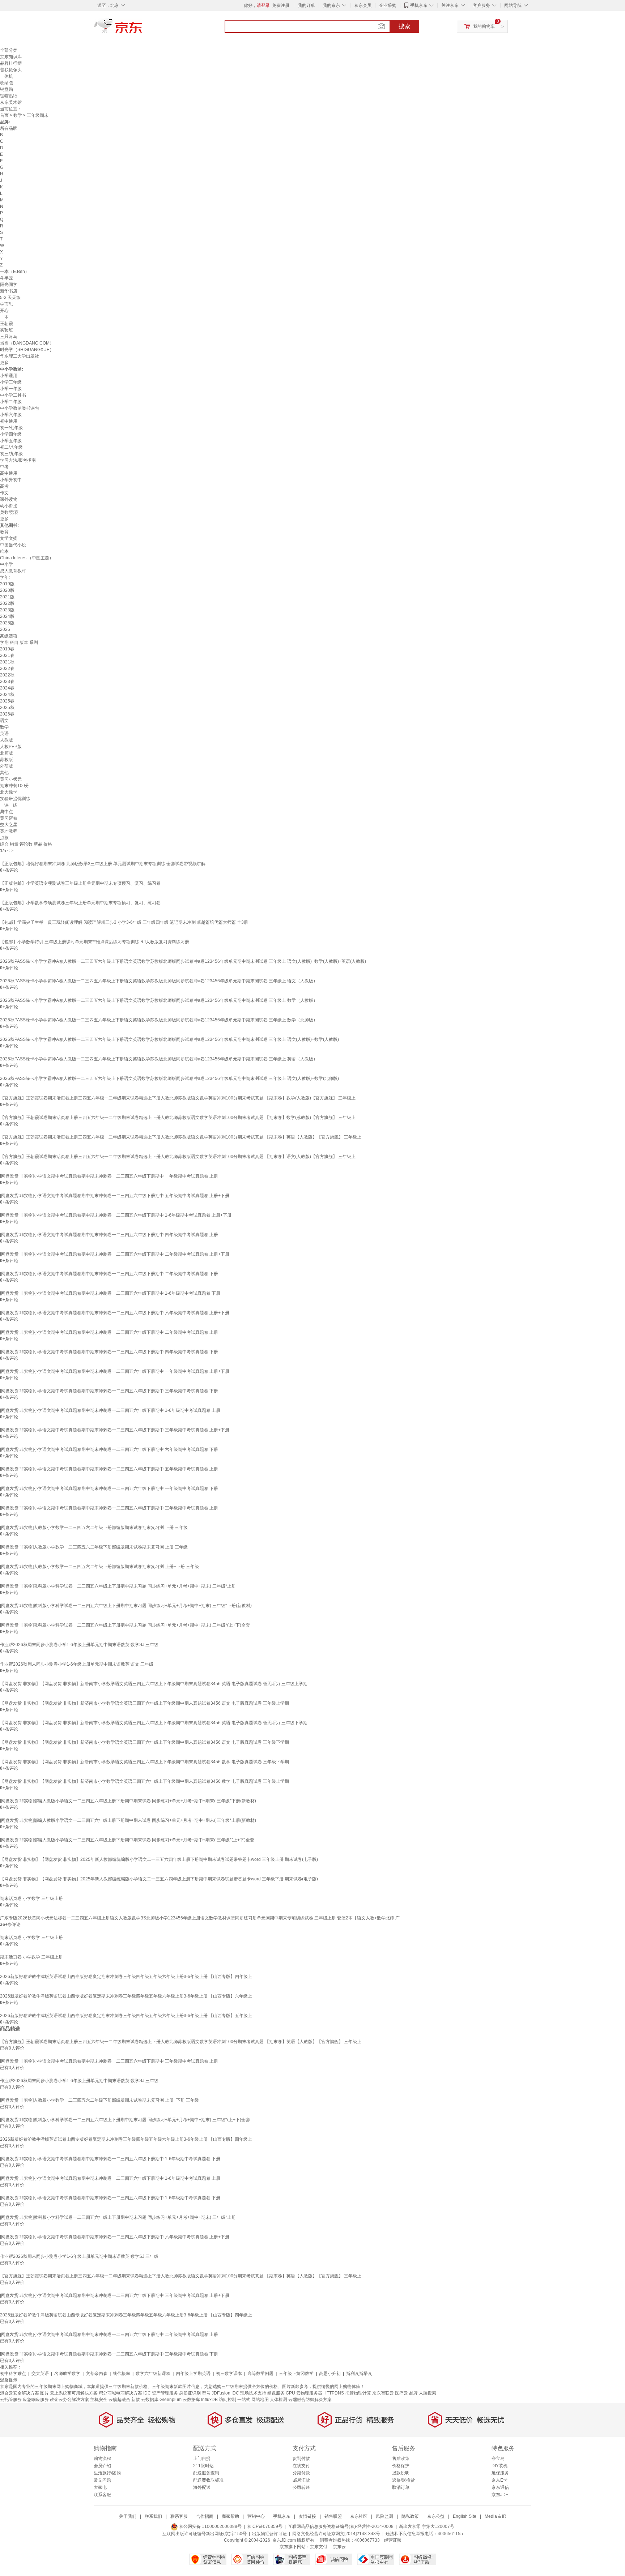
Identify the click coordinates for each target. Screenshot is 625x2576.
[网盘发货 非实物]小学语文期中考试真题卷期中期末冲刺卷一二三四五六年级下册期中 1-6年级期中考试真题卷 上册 (110, 1410)
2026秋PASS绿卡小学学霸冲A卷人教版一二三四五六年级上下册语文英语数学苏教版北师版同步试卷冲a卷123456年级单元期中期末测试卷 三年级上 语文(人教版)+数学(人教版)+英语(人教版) (183, 961)
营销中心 (256, 2516)
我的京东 (331, 5)
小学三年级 (11, 382)
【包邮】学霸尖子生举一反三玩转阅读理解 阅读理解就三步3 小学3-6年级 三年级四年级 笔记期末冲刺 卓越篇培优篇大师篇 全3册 (124, 922)
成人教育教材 (13, 571)
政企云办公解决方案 (69, 2400)
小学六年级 (11, 415)
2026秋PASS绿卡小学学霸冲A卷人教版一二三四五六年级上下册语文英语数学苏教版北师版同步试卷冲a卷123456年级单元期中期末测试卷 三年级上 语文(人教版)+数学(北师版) (169, 1078)
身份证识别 (190, 2393)
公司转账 (301, 2487)
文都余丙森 (97, 2374)
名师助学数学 (67, 2374)
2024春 (7, 688)
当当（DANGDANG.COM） (27, 343)
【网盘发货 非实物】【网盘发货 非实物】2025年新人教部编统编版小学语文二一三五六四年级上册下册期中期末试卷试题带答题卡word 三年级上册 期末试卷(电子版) (159, 1859)
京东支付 (319, 2547)
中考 (4, 467)
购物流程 (102, 2458)
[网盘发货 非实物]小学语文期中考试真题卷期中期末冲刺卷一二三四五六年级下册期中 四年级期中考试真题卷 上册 (109, 1235)
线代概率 (122, 2374)
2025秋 (7, 708)
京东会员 (363, 5)
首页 (4, 115)
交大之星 (9, 825)
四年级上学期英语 (193, 2374)
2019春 (7, 649)
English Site (465, 2516)
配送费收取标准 (208, 2480)
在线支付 (301, 2466)
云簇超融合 (119, 2400)
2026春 (7, 714)
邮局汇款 (301, 2480)
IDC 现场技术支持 (249, 2393)
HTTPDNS (334, 2393)
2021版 (7, 597)
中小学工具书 (13, 395)
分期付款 (301, 2473)
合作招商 (205, 2516)
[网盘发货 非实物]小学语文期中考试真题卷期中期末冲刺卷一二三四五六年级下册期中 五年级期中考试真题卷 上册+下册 (115, 1196)
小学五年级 (11, 441)
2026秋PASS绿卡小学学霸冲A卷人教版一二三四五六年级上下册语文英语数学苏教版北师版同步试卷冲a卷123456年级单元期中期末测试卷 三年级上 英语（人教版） (159, 1059)
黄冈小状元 (11, 779)
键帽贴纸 (9, 96)
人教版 (7, 740)
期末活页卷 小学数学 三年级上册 (31, 1898)
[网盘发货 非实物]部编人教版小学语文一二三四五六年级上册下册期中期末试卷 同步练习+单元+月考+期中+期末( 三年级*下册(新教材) (128, 1801)
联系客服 (102, 2495)
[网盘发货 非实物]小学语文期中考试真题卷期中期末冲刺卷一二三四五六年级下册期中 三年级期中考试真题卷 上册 (109, 1508)
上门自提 (202, 2458)
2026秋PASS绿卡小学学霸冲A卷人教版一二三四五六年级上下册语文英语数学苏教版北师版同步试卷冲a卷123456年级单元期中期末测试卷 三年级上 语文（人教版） (159, 981)
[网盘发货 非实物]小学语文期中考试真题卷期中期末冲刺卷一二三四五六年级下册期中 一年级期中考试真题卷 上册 (109, 1176)
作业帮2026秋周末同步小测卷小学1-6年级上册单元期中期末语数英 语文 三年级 (77, 1664)
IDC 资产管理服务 (161, 2393)
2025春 (7, 701)
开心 (4, 311)
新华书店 (9, 291)
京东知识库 (11, 57)
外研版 (7, 766)
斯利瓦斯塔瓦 (359, 2374)
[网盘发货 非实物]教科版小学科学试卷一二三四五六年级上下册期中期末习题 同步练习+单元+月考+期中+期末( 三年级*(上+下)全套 (125, 1625)
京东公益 (436, 2516)
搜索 (404, 26)
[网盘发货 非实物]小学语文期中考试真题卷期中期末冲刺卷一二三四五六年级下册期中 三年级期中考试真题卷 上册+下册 (115, 1430)
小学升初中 (11, 480)
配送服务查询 (206, 2473)
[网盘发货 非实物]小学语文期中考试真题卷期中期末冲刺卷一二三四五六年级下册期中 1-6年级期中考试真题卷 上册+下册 (116, 1215)
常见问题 (102, 2480)
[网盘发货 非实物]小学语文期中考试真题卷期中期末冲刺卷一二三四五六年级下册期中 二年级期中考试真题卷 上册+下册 (115, 1254)
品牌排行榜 (11, 63)
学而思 (7, 304)
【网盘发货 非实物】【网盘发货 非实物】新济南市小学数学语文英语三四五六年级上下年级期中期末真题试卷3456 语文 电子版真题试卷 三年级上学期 (144, 1703)
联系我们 (153, 2516)
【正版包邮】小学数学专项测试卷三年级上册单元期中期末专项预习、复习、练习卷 (80, 903)
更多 (4, 363)
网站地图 (260, 2400)
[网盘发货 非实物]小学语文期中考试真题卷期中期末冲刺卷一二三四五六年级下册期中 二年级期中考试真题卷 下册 (109, 1274)
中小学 (7, 564)
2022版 (7, 603)
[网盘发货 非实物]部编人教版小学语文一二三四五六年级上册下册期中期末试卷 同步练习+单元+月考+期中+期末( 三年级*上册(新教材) (128, 1820)
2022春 (7, 668)
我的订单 (306, 5)
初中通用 (9, 421)
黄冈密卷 (9, 818)
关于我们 (128, 2516)
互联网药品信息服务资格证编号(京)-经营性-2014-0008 (341, 2526)
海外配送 (202, 2487)
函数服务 (276, 2393)
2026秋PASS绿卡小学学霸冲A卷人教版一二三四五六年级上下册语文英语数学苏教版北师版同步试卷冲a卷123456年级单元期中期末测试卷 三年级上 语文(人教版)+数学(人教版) (169, 1039)
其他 (4, 773)
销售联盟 (333, 2516)
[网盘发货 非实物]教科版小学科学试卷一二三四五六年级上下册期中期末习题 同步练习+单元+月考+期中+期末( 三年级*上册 (118, 1586)
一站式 (244, 2400)
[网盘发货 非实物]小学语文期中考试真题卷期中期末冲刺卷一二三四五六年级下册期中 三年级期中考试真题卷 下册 (109, 1391)
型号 (206, 2393)
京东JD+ (500, 2495)
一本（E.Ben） (15, 272)
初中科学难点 (13, 2374)
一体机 (7, 76)
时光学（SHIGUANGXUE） (27, 350)
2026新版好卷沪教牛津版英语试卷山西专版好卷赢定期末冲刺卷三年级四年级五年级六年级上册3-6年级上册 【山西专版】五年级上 (126, 2016)
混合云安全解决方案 (20, 2393)
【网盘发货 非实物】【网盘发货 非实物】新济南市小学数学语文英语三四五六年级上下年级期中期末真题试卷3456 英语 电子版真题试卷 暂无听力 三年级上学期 (154, 1684)
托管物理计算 (358, 2393)
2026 (5, 629)
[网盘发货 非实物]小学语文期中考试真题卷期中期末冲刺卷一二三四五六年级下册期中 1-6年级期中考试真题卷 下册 (110, 1293)
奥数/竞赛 (9, 512)
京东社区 (359, 2516)
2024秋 (7, 695)
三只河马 (9, 337)
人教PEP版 (11, 747)
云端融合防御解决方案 (310, 2400)
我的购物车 (484, 26)
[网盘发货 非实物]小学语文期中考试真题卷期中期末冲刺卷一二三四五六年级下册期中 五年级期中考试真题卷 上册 (109, 1469)
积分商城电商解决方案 (120, 2393)
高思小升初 (330, 2374)
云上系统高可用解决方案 (74, 2393)
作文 (4, 493)
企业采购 (388, 5)
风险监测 (384, 2516)
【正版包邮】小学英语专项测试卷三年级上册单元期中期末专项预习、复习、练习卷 (80, 883)
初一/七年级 (11, 428)
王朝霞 (7, 324)
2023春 (7, 682)
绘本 (4, 551)
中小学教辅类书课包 (20, 408)
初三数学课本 (229, 2374)
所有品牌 (9, 128)
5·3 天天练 (10, 298)
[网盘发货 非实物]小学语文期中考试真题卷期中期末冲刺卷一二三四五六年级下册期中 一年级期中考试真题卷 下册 (109, 1488)
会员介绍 (102, 2466)
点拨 (4, 838)
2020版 (7, 590)
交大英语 (40, 2374)
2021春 (7, 655)
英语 (4, 734)
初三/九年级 (11, 454)
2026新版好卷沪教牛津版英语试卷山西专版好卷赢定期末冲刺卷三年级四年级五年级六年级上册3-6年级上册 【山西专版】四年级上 (126, 1977)
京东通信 (500, 2487)
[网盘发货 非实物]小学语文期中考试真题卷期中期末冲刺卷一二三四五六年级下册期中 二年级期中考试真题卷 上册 (109, 1332)
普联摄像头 (11, 70)
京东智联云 (383, 2393)
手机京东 (419, 5)
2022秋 (7, 675)
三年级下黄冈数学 (296, 2374)
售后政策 (401, 2458)
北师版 (7, 753)
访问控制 (228, 2400)
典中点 (7, 812)
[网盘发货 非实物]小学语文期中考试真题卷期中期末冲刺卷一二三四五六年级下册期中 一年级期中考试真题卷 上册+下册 (115, 1371)
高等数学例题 (260, 2374)
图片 (44, 2393)
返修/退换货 (403, 2480)
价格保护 (401, 2466)
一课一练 (9, 805)
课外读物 (9, 499)
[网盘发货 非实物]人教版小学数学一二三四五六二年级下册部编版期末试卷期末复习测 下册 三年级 (94, 1528)
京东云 (339, 2547)
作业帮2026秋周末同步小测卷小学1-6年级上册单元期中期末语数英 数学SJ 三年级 (79, 1645)
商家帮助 (230, 2516)
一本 (4, 317)
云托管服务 (11, 2400)
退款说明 (401, 2473)
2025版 (7, 623)
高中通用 (9, 473)
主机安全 (99, 2400)
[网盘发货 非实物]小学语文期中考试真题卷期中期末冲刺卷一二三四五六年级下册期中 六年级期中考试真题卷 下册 (109, 1449)
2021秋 (7, 662)
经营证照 (393, 2540)
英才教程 (9, 831)
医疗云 (401, 2393)
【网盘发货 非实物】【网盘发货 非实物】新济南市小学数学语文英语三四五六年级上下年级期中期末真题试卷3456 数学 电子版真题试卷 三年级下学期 (144, 1762)
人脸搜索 (428, 2393)
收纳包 (7, 83)
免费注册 (281, 5)
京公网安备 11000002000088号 (210, 2526)
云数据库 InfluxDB (200, 2400)
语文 (4, 721)
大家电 (100, 2487)
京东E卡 (499, 2480)
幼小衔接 (9, 506)
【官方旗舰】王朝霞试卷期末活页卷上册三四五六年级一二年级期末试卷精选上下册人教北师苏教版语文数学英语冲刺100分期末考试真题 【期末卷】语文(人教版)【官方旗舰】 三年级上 (178, 1157)
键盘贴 (7, 89)
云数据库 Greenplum (161, 2400)
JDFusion (221, 2393)
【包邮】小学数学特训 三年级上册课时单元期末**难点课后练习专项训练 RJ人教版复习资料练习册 (95, 942)
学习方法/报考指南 (18, 460)
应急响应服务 (36, 2400)
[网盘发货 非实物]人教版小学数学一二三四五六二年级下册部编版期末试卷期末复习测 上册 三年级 (94, 1547)
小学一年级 (11, 389)
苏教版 (7, 760)
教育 (4, 532)
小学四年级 (11, 434)
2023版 (7, 610)
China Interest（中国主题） (27, 558)
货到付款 (301, 2458)
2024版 (7, 616)
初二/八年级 (11, 447)
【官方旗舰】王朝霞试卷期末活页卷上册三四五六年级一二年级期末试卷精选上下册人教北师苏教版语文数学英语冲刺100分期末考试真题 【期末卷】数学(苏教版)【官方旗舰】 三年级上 (178, 1118)
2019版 (7, 584)
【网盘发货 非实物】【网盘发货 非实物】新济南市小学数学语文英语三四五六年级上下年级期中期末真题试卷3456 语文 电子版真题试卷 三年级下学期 (144, 1742)
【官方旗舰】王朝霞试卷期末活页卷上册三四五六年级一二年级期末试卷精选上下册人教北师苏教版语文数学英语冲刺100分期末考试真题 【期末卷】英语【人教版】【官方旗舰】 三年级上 (181, 1137)
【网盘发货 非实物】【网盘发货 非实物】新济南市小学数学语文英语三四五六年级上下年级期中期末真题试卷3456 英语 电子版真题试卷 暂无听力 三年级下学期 (154, 1723)
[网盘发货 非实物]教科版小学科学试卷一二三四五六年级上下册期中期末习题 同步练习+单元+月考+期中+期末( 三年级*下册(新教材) (126, 1606)
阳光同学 (9, 285)
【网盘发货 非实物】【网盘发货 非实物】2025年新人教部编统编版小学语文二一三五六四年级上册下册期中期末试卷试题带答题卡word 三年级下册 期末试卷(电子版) (159, 1879)
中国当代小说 (13, 545)
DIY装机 (499, 2466)
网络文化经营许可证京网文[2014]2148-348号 (336, 2534)
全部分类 (9, 50)
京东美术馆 (11, 102)
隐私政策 (410, 2516)
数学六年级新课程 (153, 2374)
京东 (143, 29)
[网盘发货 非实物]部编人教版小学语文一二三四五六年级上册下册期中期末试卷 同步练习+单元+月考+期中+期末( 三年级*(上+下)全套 (127, 1840)
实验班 (7, 330)
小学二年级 (11, 402)
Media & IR (496, 2516)
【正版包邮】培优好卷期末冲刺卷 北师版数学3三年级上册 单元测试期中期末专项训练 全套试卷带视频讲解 (103, 864)
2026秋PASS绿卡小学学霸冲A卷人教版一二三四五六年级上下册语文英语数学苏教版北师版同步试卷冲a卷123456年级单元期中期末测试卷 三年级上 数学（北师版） (159, 1020)
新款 (136, 2400)
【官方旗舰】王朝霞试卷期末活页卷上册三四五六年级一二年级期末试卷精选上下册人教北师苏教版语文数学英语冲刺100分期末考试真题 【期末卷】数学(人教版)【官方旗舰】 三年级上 (178, 1098)
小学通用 (9, 376)
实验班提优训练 (15, 799)
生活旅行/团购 (107, 2473)
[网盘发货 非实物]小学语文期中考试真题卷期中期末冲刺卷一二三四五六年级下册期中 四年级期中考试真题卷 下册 (109, 1352)
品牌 (413, 2393)
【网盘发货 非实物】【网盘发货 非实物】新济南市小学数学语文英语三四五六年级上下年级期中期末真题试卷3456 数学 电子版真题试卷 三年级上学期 (144, 1781)
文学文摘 (9, 538)
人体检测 (279, 2400)
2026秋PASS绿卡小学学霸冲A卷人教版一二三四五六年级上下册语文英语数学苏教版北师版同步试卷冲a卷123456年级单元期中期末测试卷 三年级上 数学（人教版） (159, 1000)
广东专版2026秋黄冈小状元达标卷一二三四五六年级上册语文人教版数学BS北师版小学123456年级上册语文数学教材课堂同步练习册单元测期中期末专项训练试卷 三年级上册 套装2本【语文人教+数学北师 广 (200, 1918)
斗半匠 (7, 278)
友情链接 (307, 2516)
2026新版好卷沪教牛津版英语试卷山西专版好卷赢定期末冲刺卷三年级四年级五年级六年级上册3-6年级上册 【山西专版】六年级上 (126, 1996)
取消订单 (401, 2487)
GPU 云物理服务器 (304, 2393)
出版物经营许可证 (269, 2534)
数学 (18, 115)
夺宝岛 (498, 2458)
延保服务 (500, 2473)
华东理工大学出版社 (20, 356)
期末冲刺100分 (15, 786)
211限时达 (203, 2466)
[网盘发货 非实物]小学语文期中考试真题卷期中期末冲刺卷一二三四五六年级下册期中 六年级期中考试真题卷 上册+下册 (115, 1313)
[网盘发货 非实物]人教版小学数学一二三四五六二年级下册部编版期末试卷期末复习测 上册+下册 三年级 (99, 1567)
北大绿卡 (9, 792)
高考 (4, 486)
